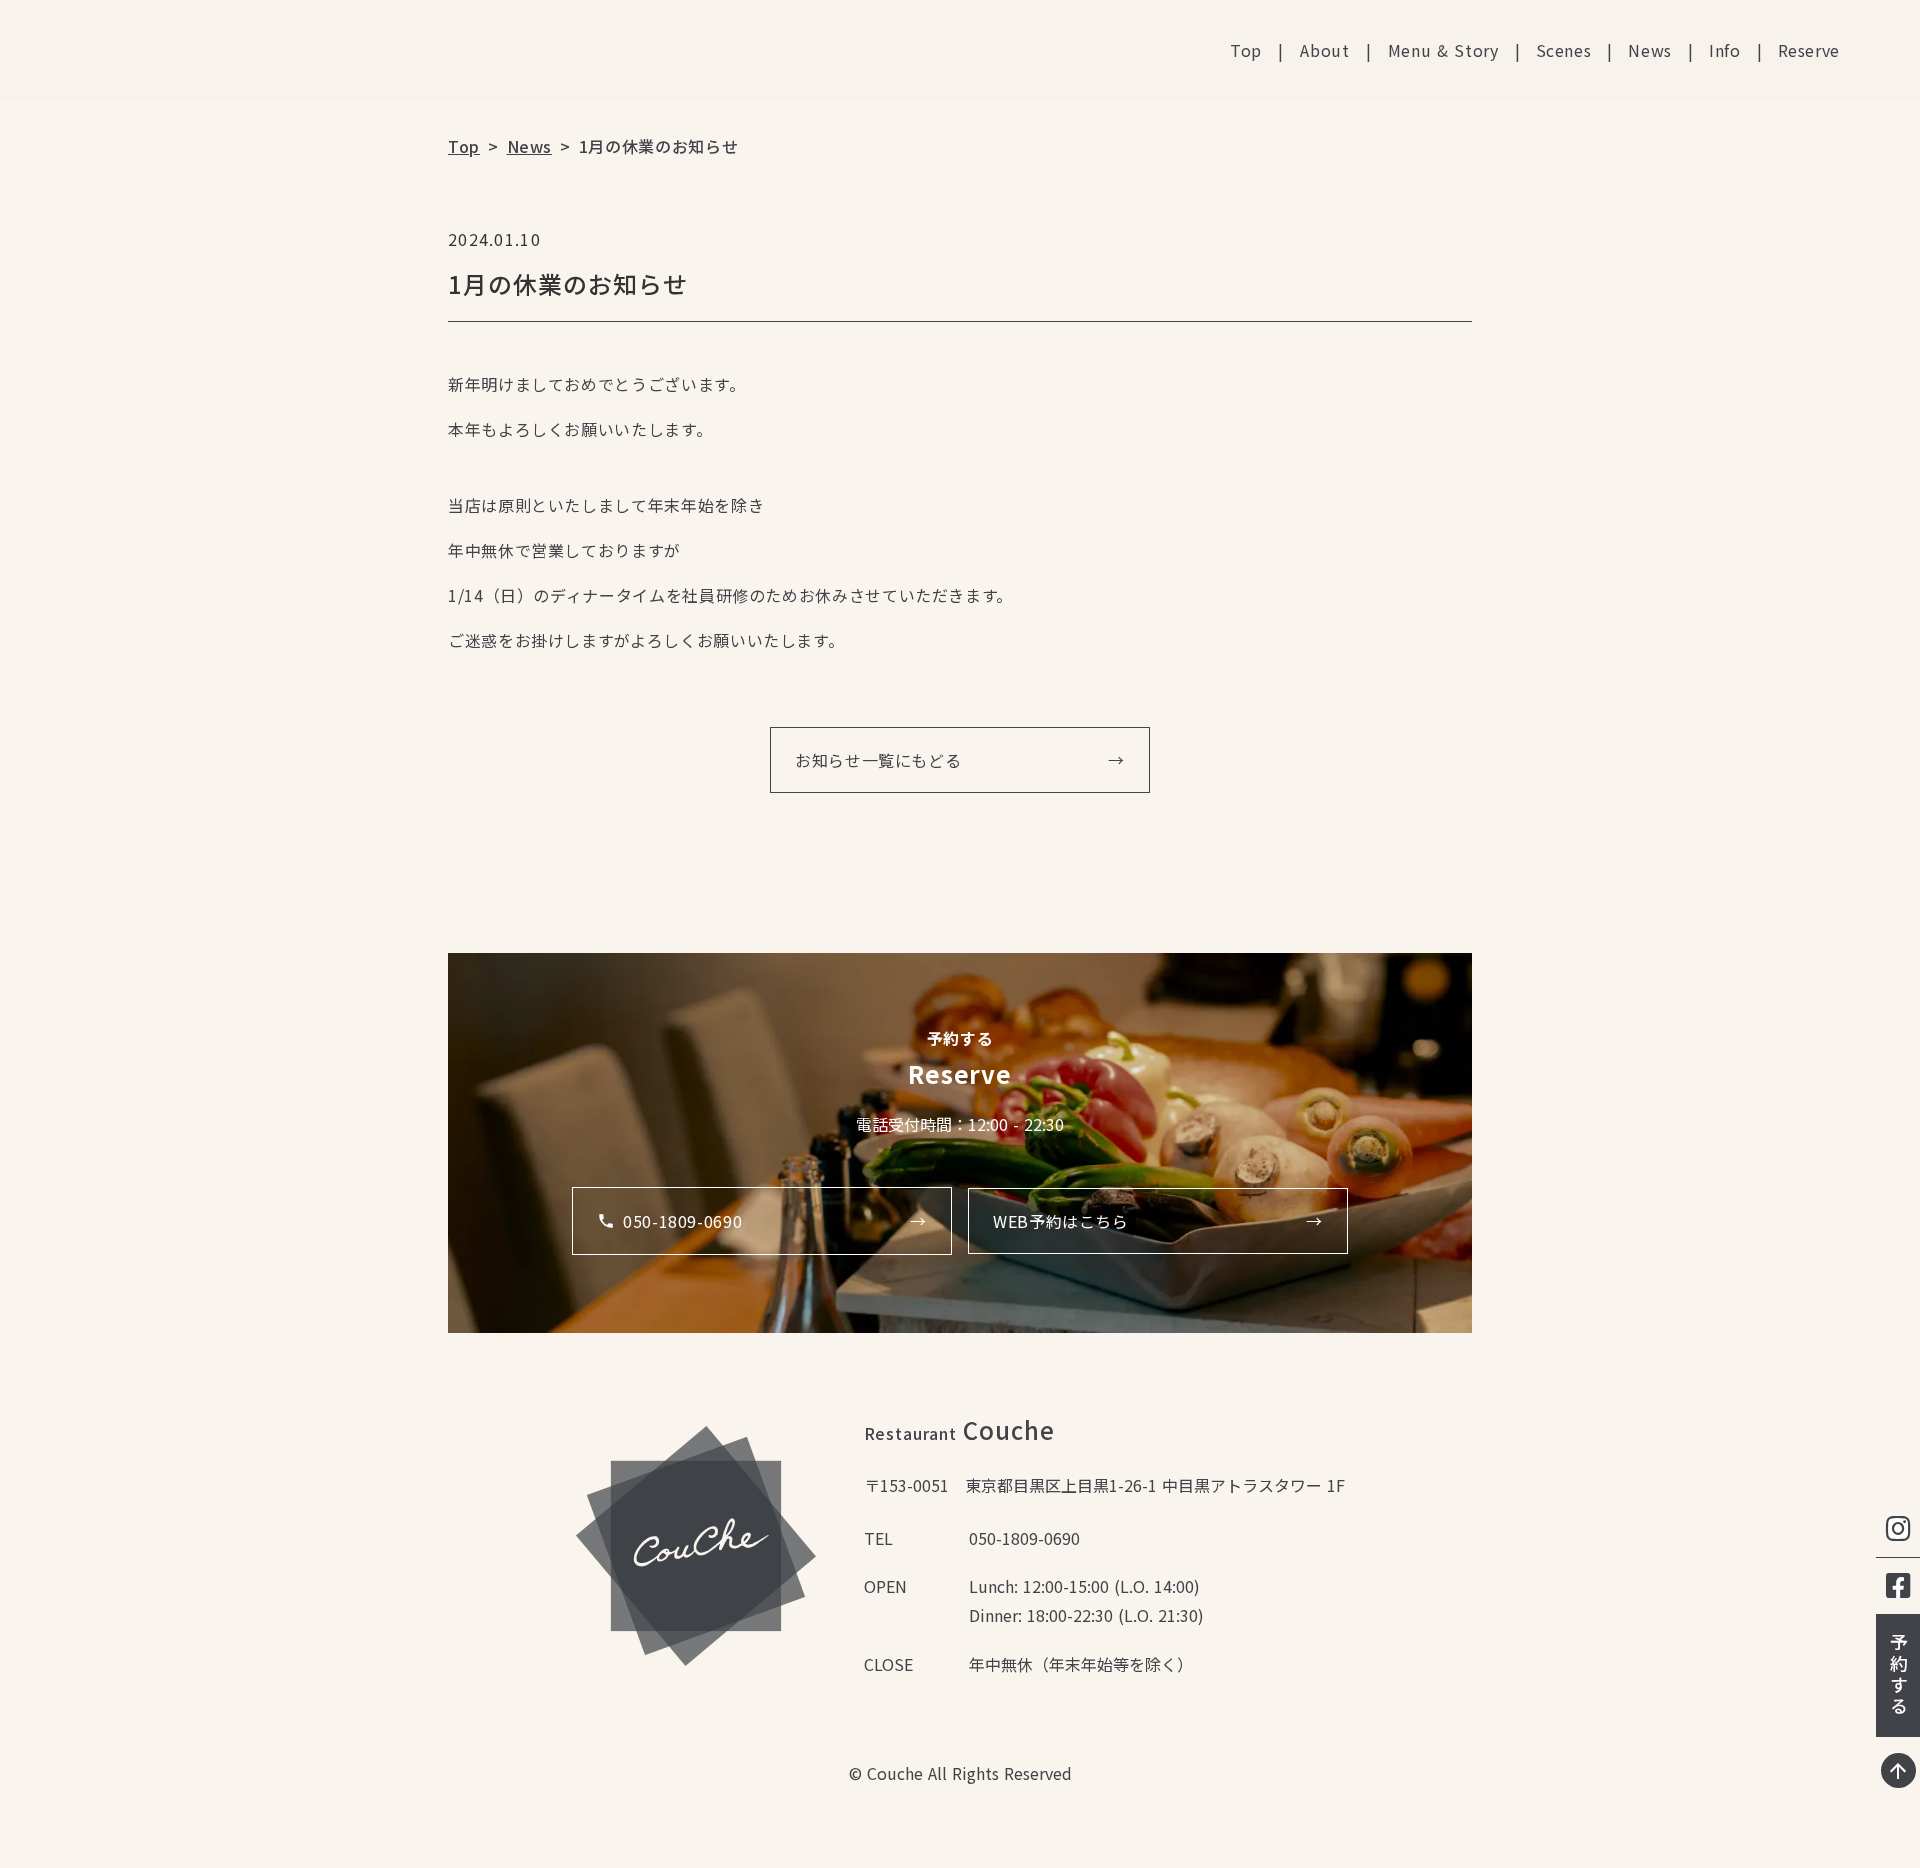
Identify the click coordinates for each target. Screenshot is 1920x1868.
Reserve (1809, 50)
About (1325, 50)
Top (1246, 50)
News (1650, 50)
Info (1725, 50)
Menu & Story (1443, 50)
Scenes (1564, 50)
